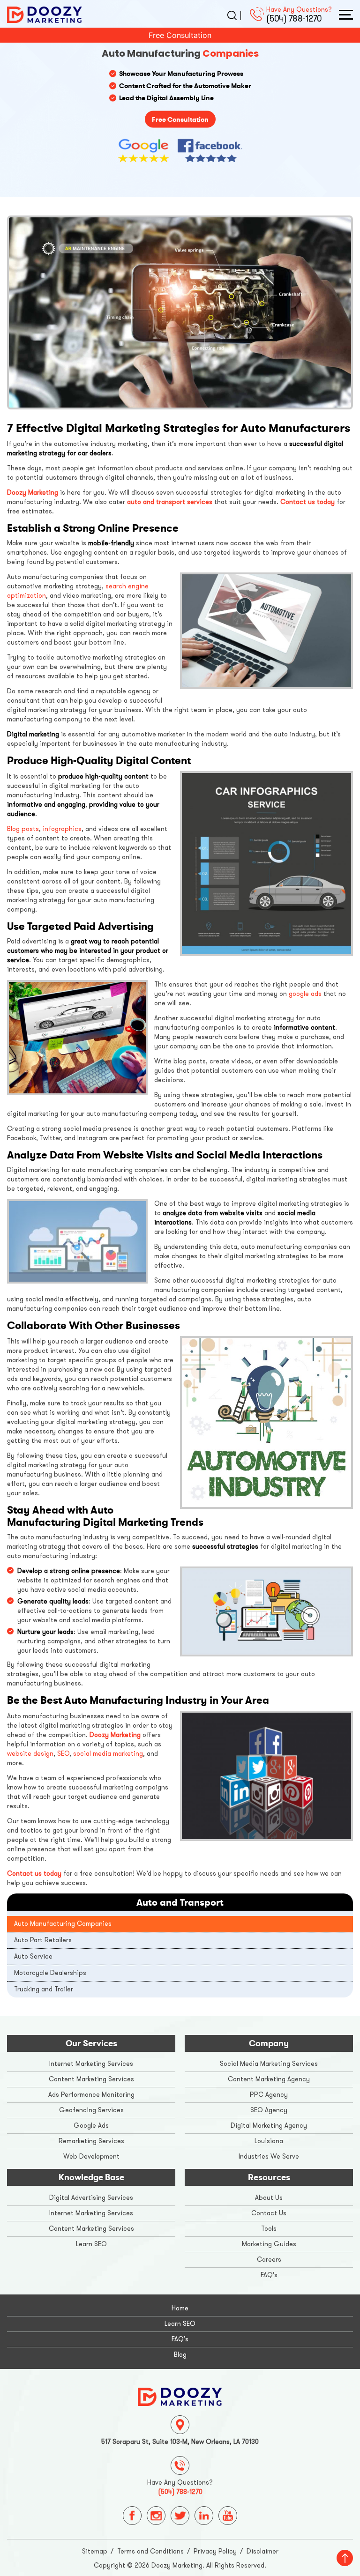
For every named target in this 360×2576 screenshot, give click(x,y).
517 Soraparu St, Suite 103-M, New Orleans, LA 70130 (180, 2442)
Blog (180, 2355)
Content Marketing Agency (269, 2079)
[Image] (180, 2396)
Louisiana (269, 2141)
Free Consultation (180, 35)
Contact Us (269, 2213)
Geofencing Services (91, 2110)
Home (180, 2308)
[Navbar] (346, 15)
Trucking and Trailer (44, 1989)
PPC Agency (269, 2095)
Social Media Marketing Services (269, 2064)
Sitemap (95, 2551)
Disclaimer (262, 2551)
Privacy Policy (215, 2551)
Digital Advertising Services (91, 2198)
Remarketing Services (91, 2141)
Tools (269, 2229)
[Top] (345, 2558)
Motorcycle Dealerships (50, 1973)
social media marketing (108, 1754)
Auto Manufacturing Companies (63, 1924)
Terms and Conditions (150, 2551)
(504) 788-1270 (294, 19)
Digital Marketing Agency (269, 2126)
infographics (62, 829)
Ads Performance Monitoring (91, 2095)
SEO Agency (269, 2110)
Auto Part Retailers (43, 1940)
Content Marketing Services (91, 2079)
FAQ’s (269, 2275)
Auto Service (33, 1956)
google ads (305, 994)
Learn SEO (91, 2244)
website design (30, 1754)
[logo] (45, 14)
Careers (269, 2260)
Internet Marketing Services (91, 2064)
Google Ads (91, 2126)
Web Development (91, 2157)
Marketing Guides (269, 2244)
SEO (63, 1754)
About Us (269, 2198)
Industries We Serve (269, 2157)
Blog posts (23, 829)
